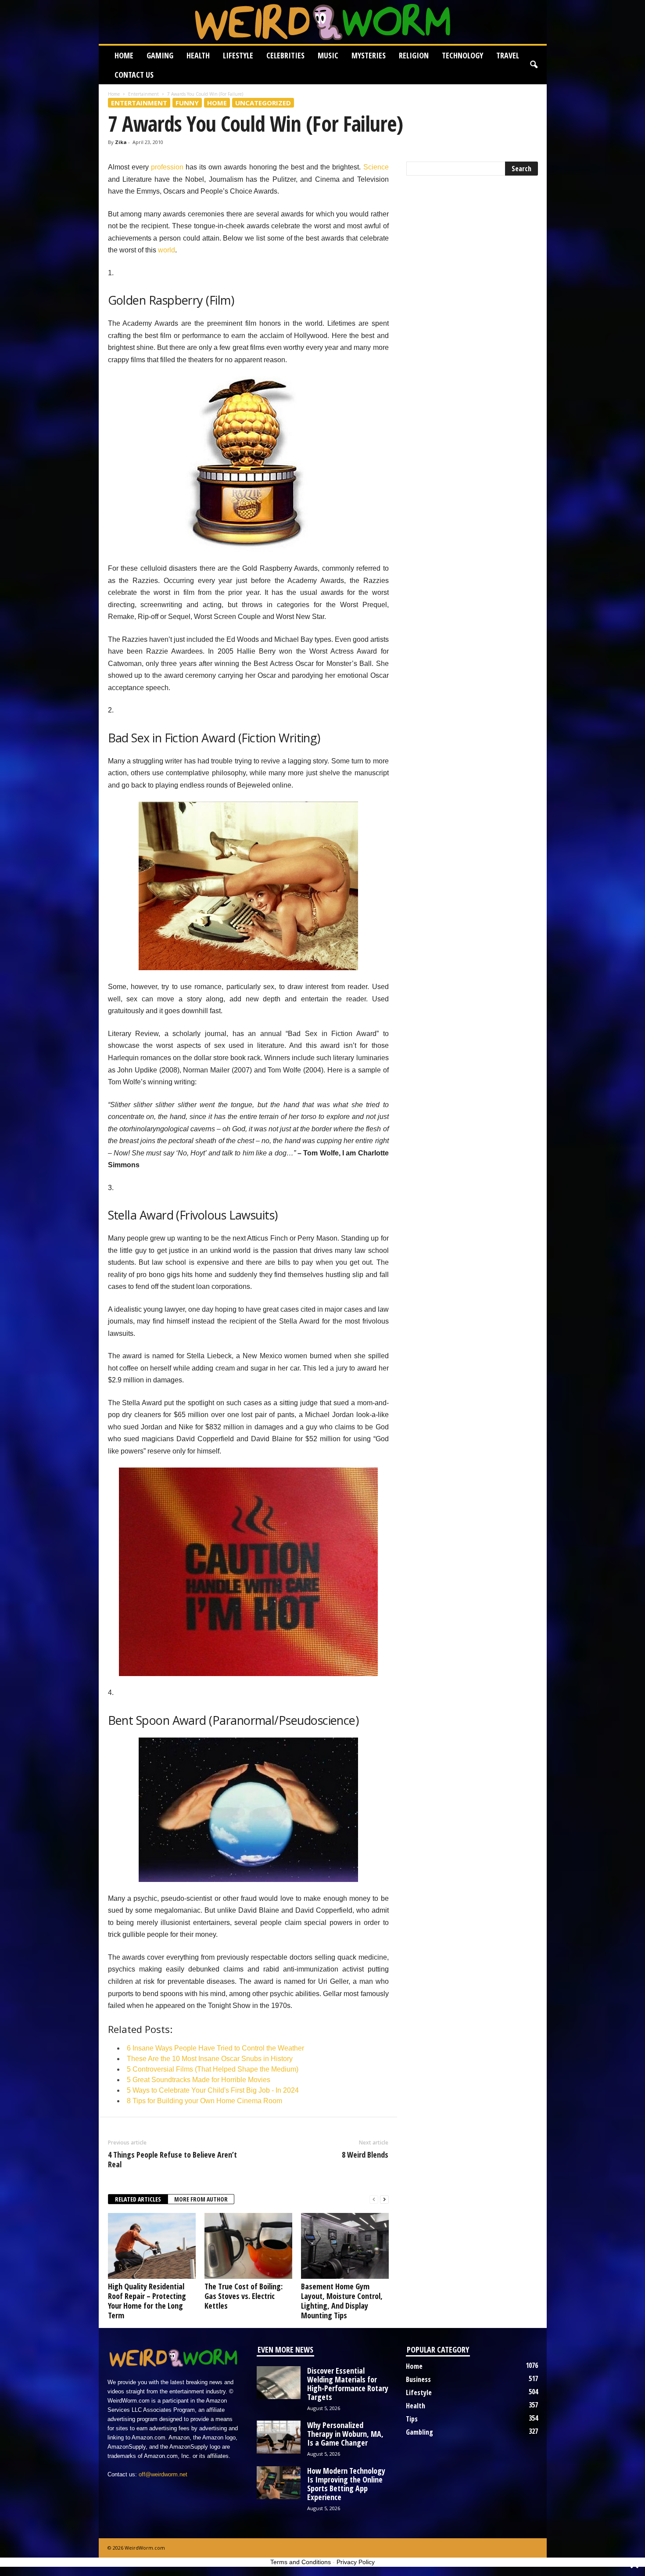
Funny (187, 103)
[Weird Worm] (323, 22)
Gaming (160, 55)
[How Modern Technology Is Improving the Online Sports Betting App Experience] (279, 2483)
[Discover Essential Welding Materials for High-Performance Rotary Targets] (279, 2383)
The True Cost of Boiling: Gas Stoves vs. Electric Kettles (244, 2296)
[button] (534, 65)
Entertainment (143, 94)
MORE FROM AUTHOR (201, 2199)
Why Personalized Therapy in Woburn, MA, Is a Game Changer (345, 2434)
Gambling (419, 2432)
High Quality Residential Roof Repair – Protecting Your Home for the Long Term (147, 2301)
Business (418, 2379)
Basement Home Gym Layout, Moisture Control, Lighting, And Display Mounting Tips (342, 2301)
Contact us (134, 75)
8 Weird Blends (365, 2155)
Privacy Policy (356, 2562)
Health (198, 55)
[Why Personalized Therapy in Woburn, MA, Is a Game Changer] (279, 2437)
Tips (412, 2419)
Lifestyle (238, 55)
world (167, 250)
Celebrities (285, 55)
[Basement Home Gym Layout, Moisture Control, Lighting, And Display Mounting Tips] (345, 2246)
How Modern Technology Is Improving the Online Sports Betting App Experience (346, 2484)
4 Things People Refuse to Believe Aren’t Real (172, 2159)
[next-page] (384, 2200)
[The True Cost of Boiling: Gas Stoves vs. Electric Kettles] (248, 2246)
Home (124, 55)
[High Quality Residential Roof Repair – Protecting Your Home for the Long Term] (152, 2246)
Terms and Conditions (301, 2562)
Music (328, 55)
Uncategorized (263, 103)
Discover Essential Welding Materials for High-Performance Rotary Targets (348, 2384)
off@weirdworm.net (163, 2474)
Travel (508, 55)
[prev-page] (374, 2200)
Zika (121, 142)
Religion (414, 55)
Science (376, 167)
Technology (462, 55)
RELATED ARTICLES (138, 2199)
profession (167, 167)
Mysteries (369, 55)
